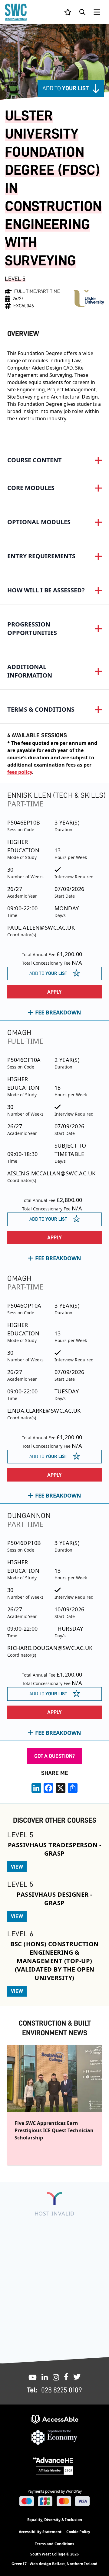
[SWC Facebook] (66, 2377)
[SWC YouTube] (33, 2377)
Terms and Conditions (54, 2544)
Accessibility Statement (40, 2532)
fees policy (20, 772)
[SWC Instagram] (56, 2377)
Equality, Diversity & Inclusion (55, 2520)
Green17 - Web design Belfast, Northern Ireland (54, 2564)
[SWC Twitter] (77, 2377)
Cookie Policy (78, 2532)
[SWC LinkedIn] (45, 2377)
